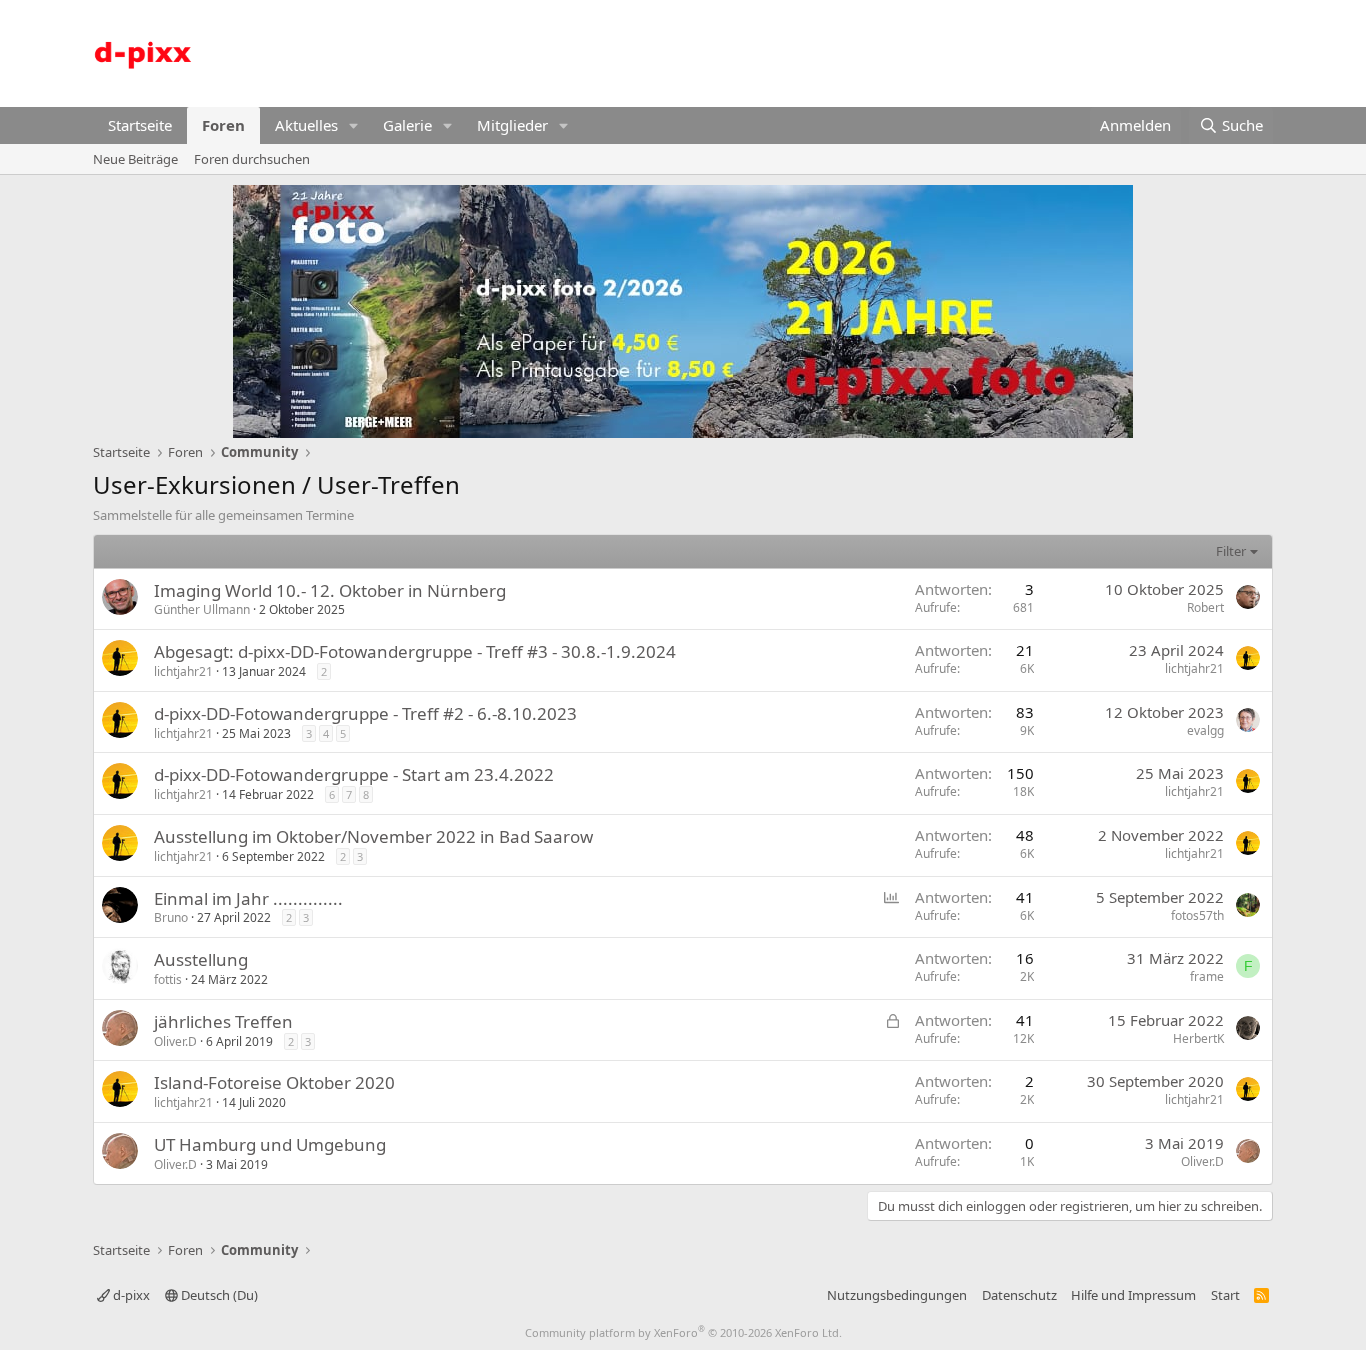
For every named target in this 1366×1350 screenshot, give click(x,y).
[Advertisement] (909, 51)
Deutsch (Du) (218, 1295)
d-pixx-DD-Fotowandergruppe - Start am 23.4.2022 (354, 774)
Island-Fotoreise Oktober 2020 (274, 1082)
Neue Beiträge (135, 159)
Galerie (407, 125)
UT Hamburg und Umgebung (270, 1144)
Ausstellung (201, 959)
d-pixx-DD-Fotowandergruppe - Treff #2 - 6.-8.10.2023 (365, 713)
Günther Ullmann (202, 609)
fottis (168, 979)
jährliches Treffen (223, 1021)
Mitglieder (512, 125)
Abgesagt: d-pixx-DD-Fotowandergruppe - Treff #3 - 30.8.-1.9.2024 (415, 651)
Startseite (140, 125)
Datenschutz (1019, 1295)
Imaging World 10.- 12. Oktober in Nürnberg (330, 590)
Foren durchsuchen (252, 159)
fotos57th (1197, 915)
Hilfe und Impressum (1133, 1295)
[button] (354, 125)
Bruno (171, 917)
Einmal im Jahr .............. (248, 898)
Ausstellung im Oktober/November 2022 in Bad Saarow (373, 836)
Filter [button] (1231, 551)
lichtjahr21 (183, 671)
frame (1207, 976)
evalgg (1205, 730)
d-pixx (130, 1295)
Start (1225, 1295)
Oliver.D (175, 1041)
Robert (1205, 607)
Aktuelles (306, 125)
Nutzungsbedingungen (897, 1295)
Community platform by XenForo (683, 1332)
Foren (223, 125)
